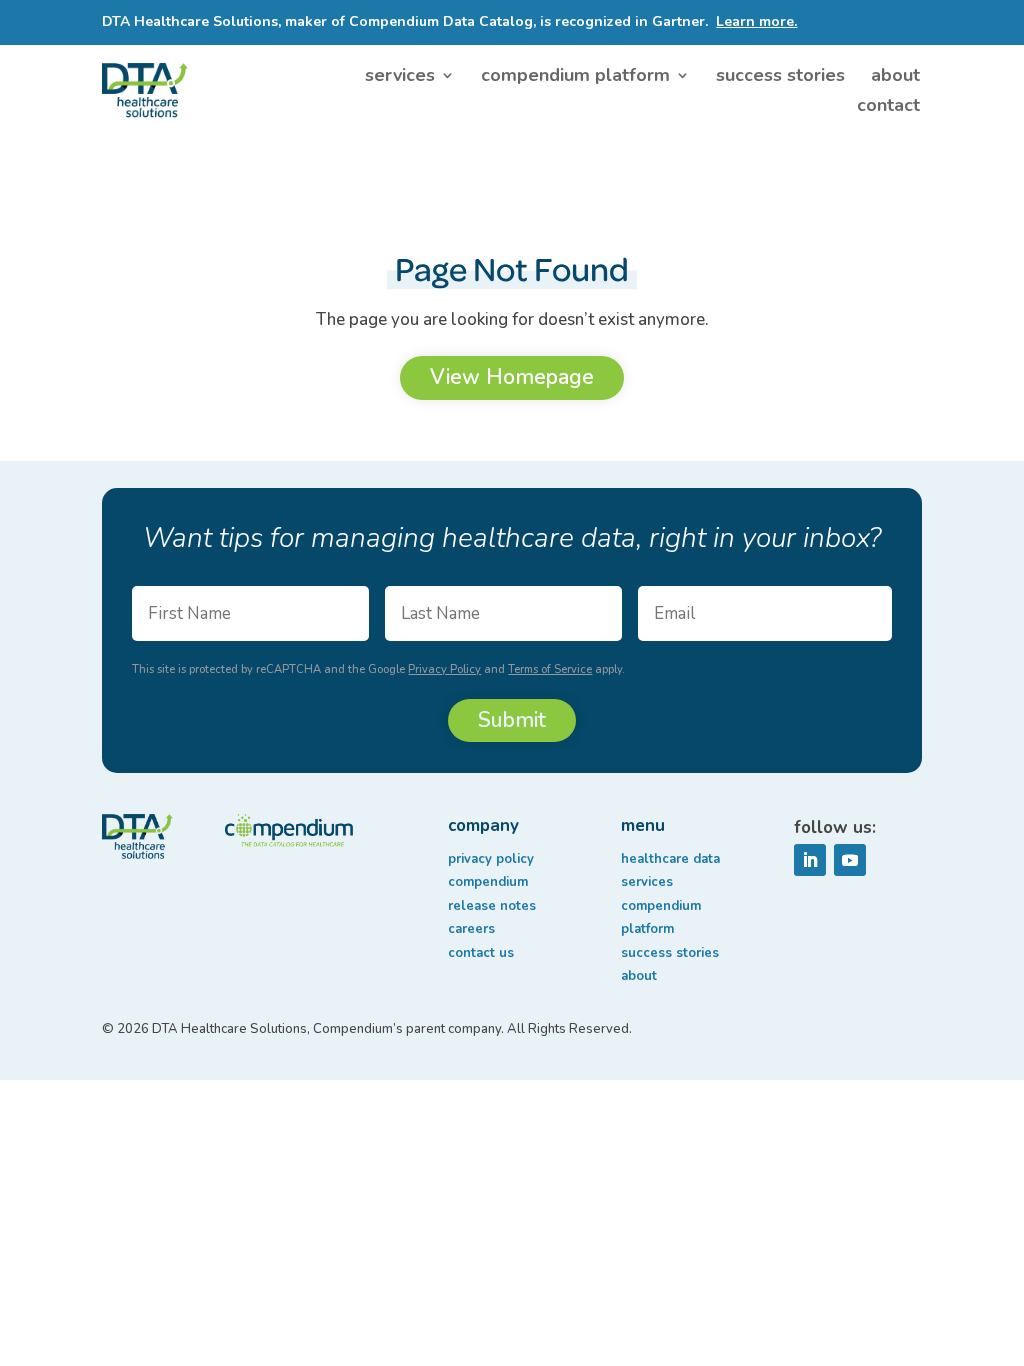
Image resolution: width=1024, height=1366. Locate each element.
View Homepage (512, 377)
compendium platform (575, 77)
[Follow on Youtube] (850, 860)
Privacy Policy (444, 669)
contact (888, 107)
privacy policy (491, 859)
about (895, 77)
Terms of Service (550, 669)
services (400, 77)
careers (471, 929)
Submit (512, 720)
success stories (780, 77)
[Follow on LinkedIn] (810, 860)
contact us (481, 953)
